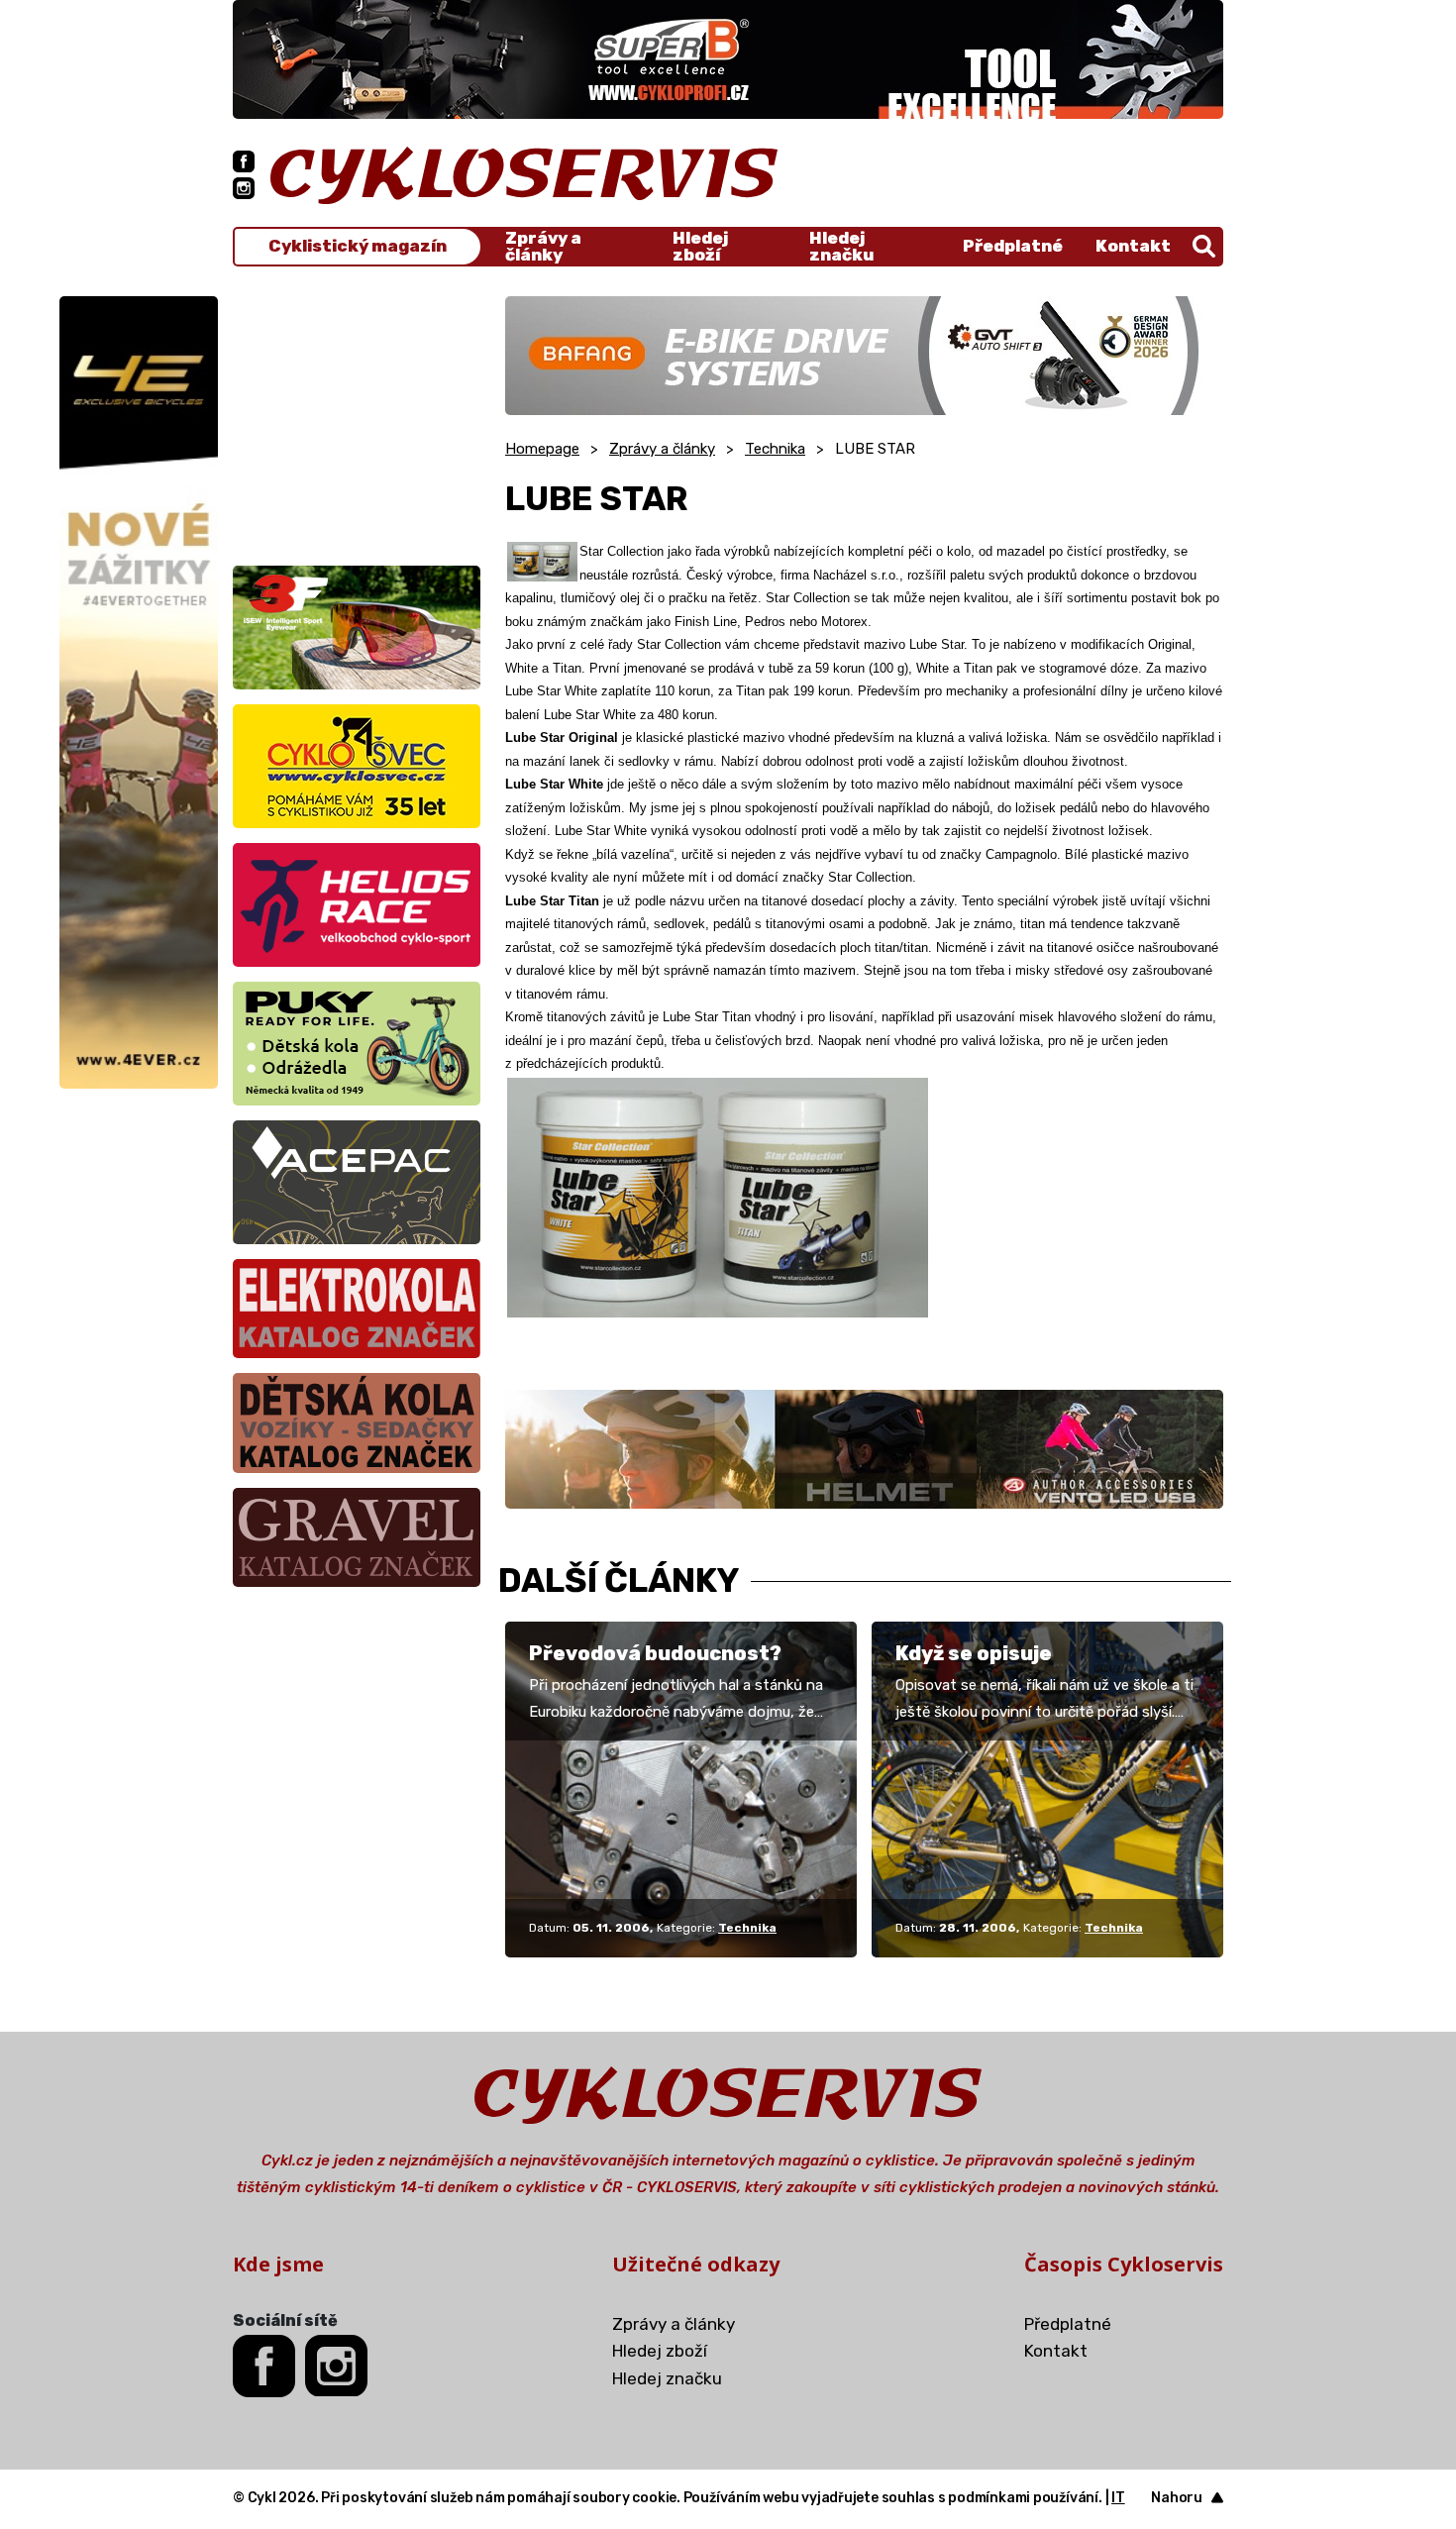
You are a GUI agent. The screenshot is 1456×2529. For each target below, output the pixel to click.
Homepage (542, 449)
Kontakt (1133, 246)
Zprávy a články (543, 247)
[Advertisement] (357, 420)
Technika (775, 449)
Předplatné (1013, 246)
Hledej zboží (700, 247)
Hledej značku (841, 247)
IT (1118, 2498)
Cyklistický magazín (358, 246)
